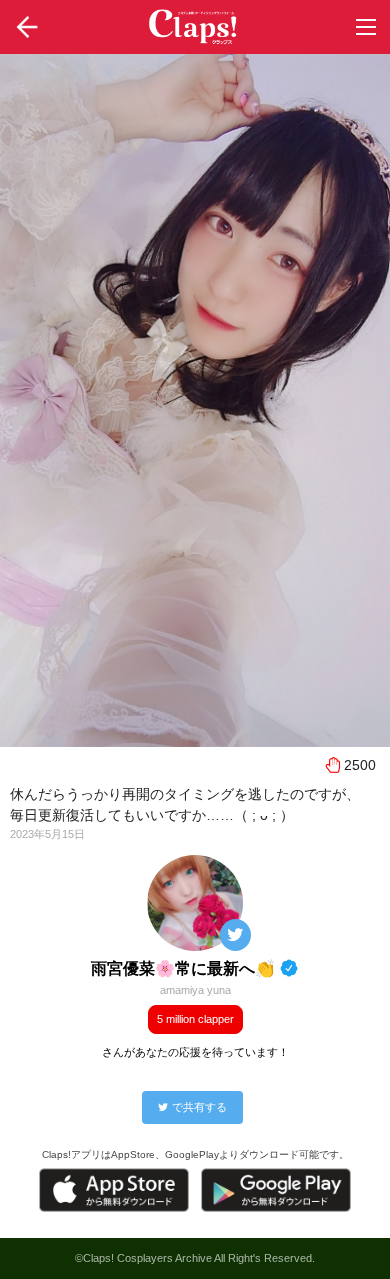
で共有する (199, 1107)
